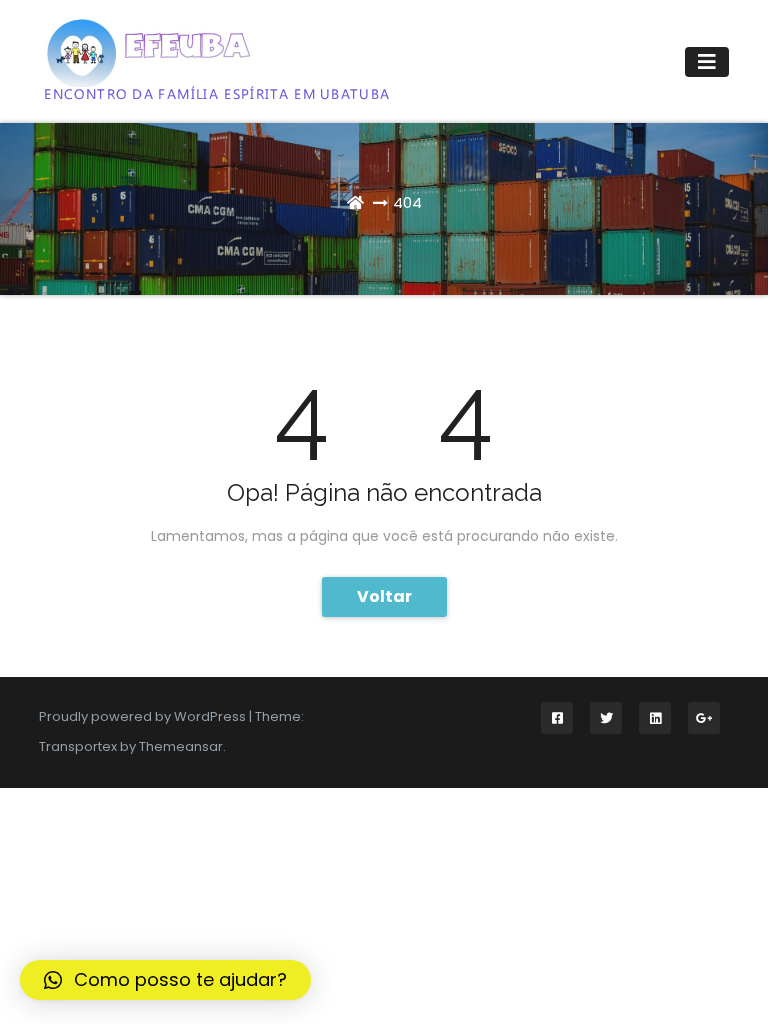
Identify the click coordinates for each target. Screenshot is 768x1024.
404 (407, 202)
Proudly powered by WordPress (144, 716)
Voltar (384, 596)
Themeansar (181, 746)
